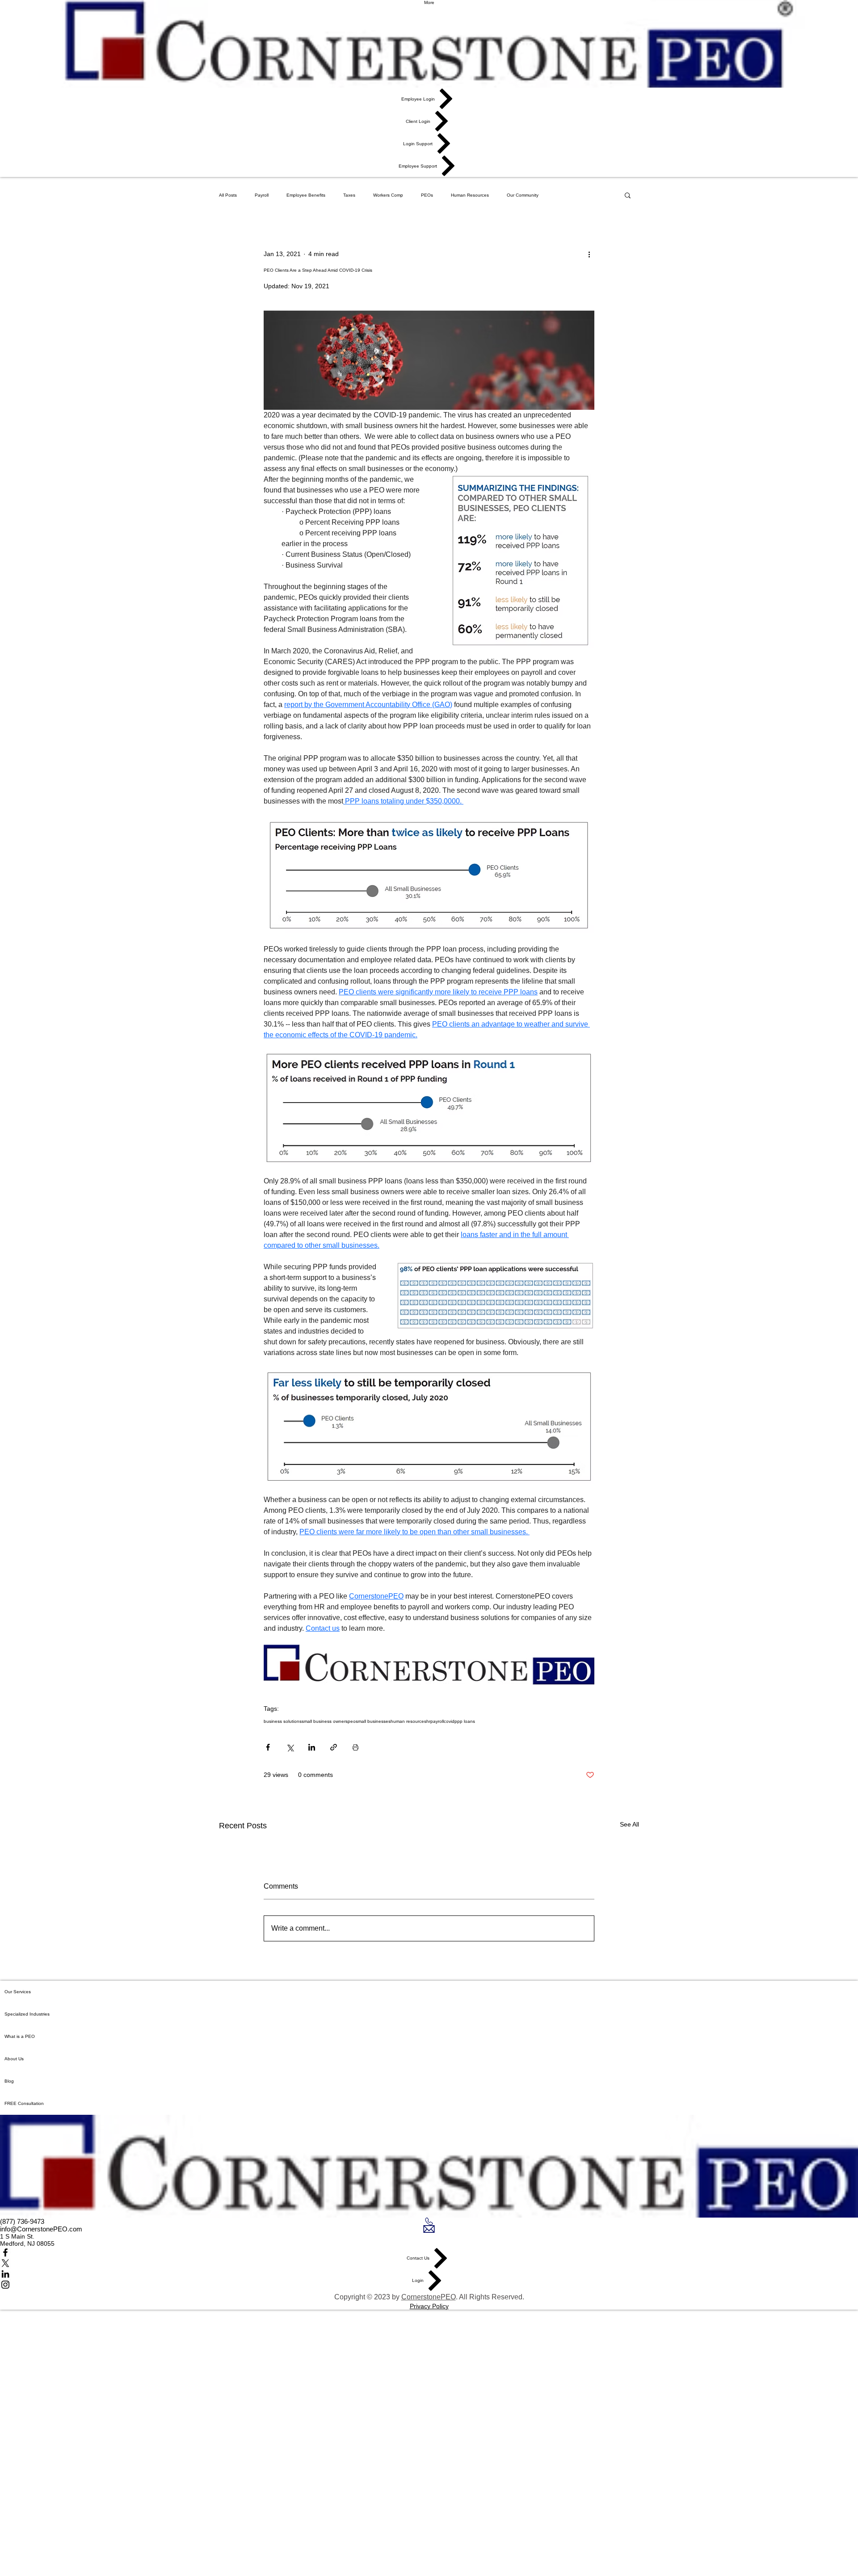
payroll (437, 1721)
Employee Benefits (306, 195)
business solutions (283, 1721)
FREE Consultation (24, 2103)
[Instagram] (429, 2285)
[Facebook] (429, 2252)
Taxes (349, 195)
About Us (14, 2059)
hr (428, 1721)
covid (449, 1721)
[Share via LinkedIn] (312, 1747)
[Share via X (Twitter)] (290, 1747)
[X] (429, 2263)
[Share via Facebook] (268, 1747)
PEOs (427, 195)
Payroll (262, 195)
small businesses (373, 1721)
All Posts (228, 195)
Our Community (523, 195)
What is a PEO (20, 2036)
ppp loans (465, 1721)
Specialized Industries (27, 2014)
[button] (628, 195)
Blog (9, 2081)
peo (352, 1721)
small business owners (325, 1721)
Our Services (18, 1992)
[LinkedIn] (429, 2274)
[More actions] (589, 254)
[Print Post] (355, 1747)
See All (629, 1824)
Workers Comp (388, 195)
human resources (408, 1721)
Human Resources (470, 195)
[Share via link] (334, 1747)
